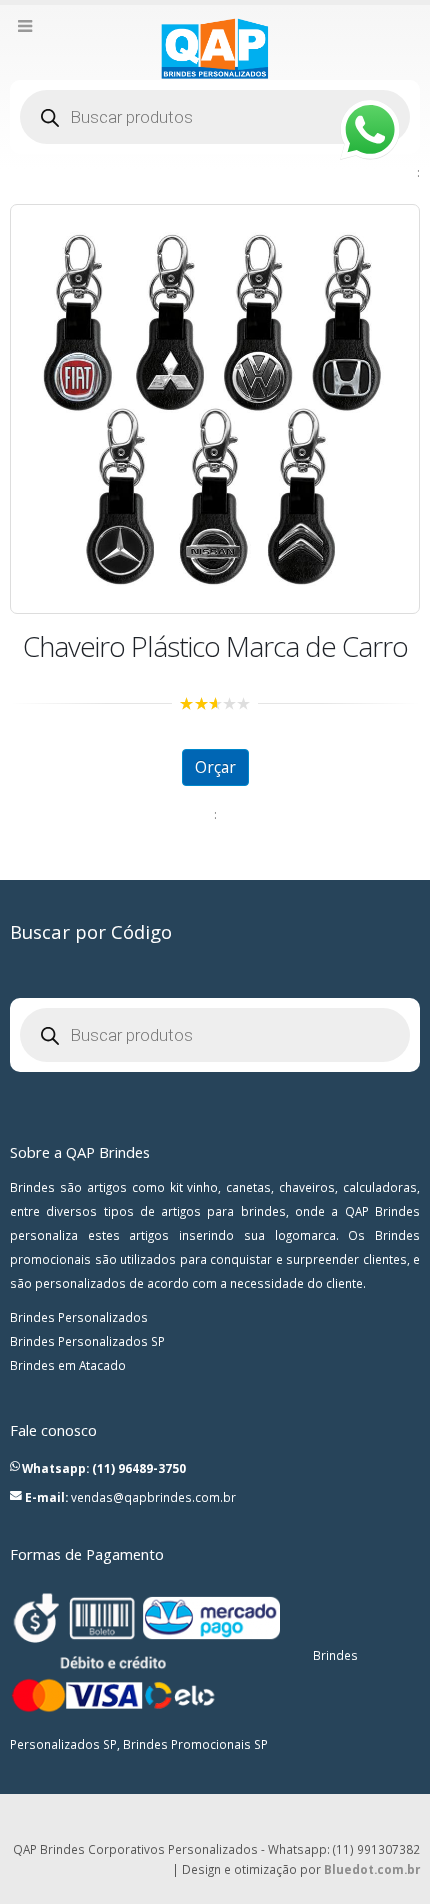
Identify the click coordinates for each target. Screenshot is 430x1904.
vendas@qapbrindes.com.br (153, 1497)
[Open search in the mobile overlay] (215, 117)
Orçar (215, 767)
